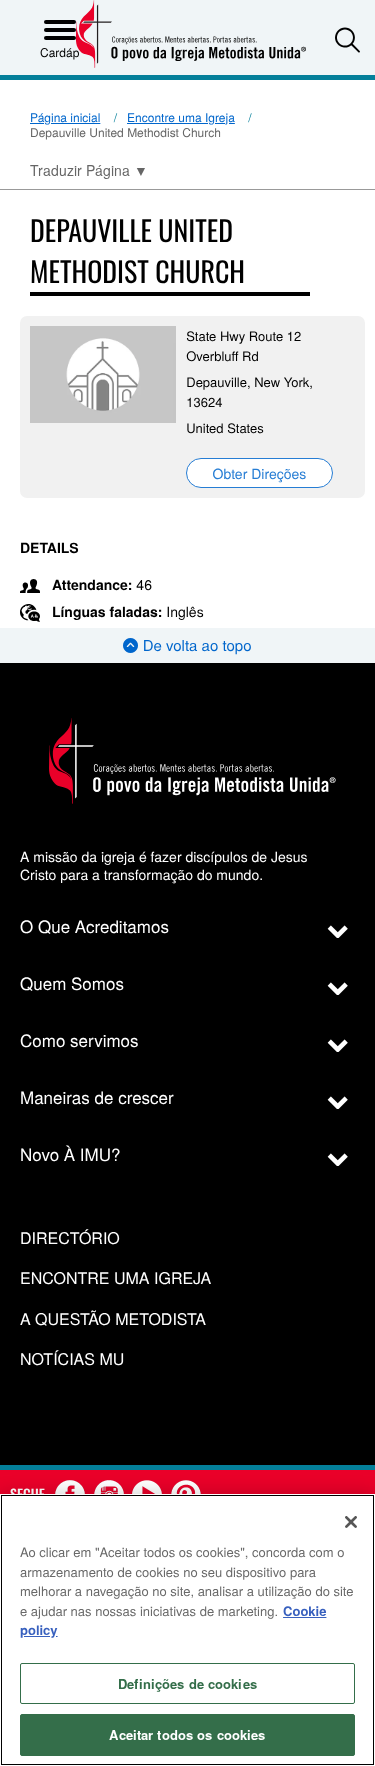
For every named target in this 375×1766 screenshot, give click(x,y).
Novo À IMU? (70, 1153)
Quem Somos (72, 982)
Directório (70, 1238)
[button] (347, 39)
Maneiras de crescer (97, 1096)
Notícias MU (72, 1359)
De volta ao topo (194, 645)
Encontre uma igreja (115, 1278)
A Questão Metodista (113, 1319)
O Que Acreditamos (94, 925)
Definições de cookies (187, 1683)
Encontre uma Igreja (181, 117)
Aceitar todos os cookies (187, 1734)
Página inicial (65, 117)
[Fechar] (351, 1522)
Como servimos (79, 1039)
